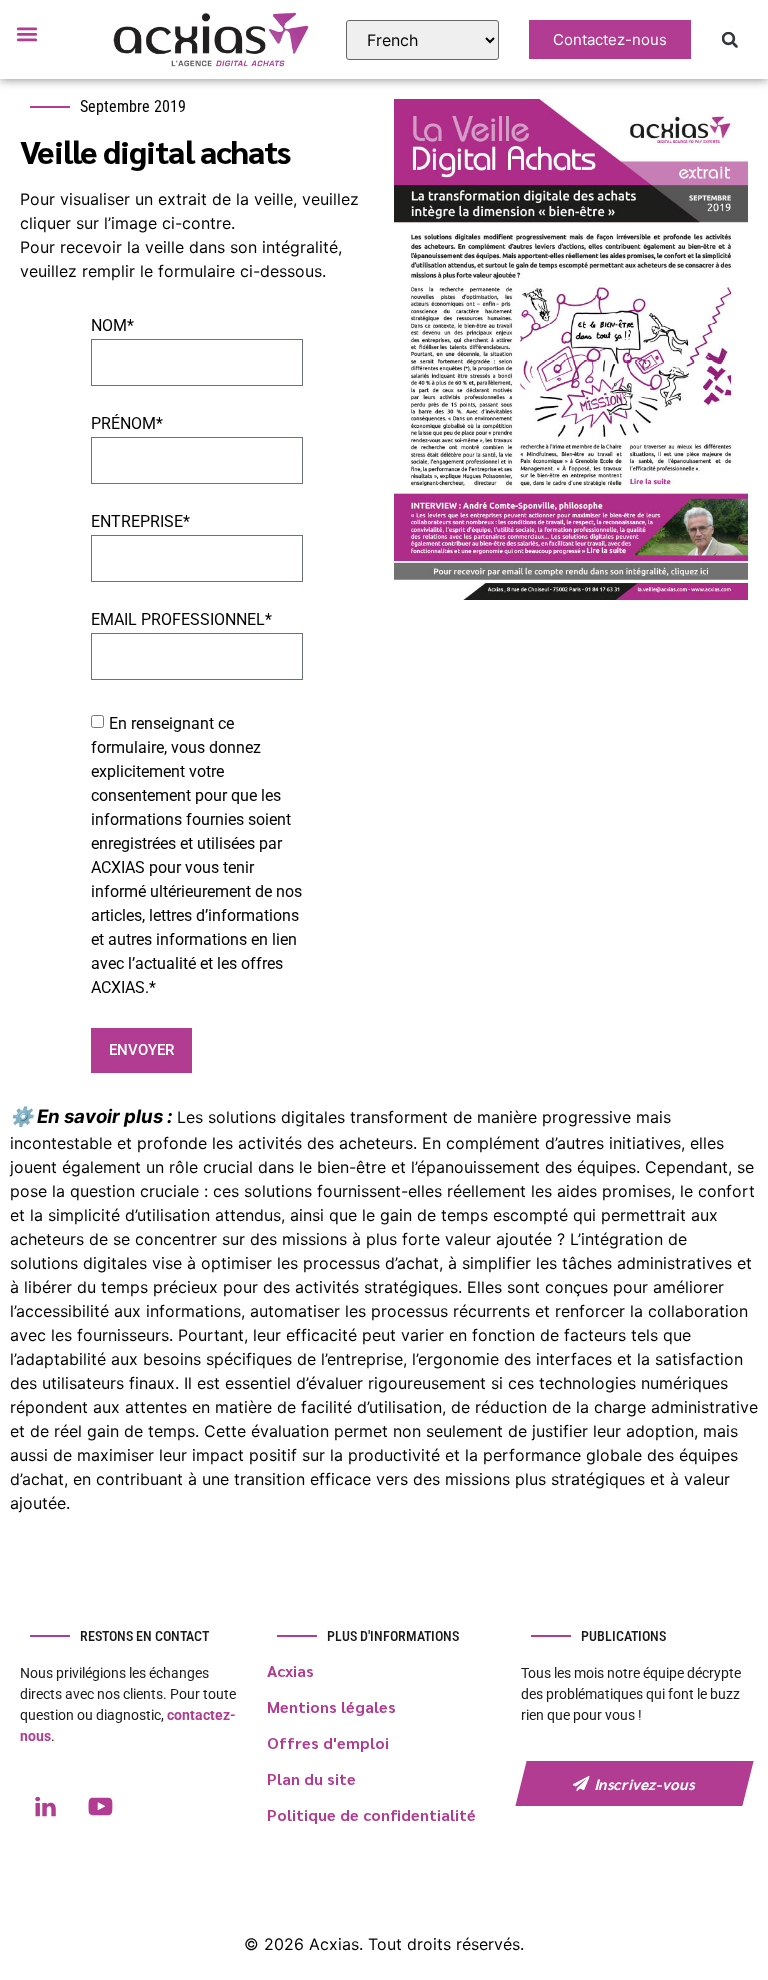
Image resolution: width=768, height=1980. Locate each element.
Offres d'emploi (328, 1742)
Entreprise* (140, 522)
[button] (26, 33)
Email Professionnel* (181, 620)
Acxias (290, 1670)
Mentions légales (331, 1706)
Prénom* (127, 424)
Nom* (112, 326)
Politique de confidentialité (371, 1814)
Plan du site (311, 1778)
